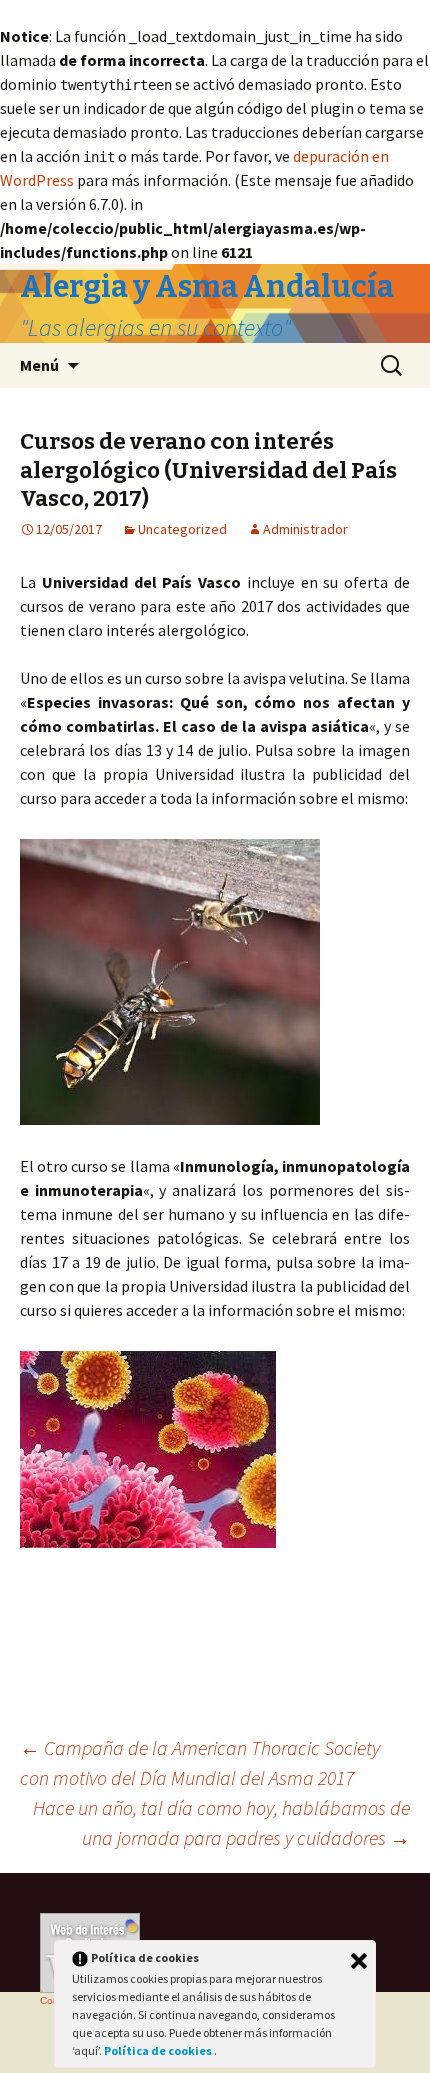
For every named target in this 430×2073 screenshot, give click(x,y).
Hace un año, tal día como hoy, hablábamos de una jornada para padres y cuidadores (221, 1822)
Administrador (305, 529)
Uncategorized (182, 529)
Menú (39, 365)
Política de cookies (159, 2050)
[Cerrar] (359, 1961)
